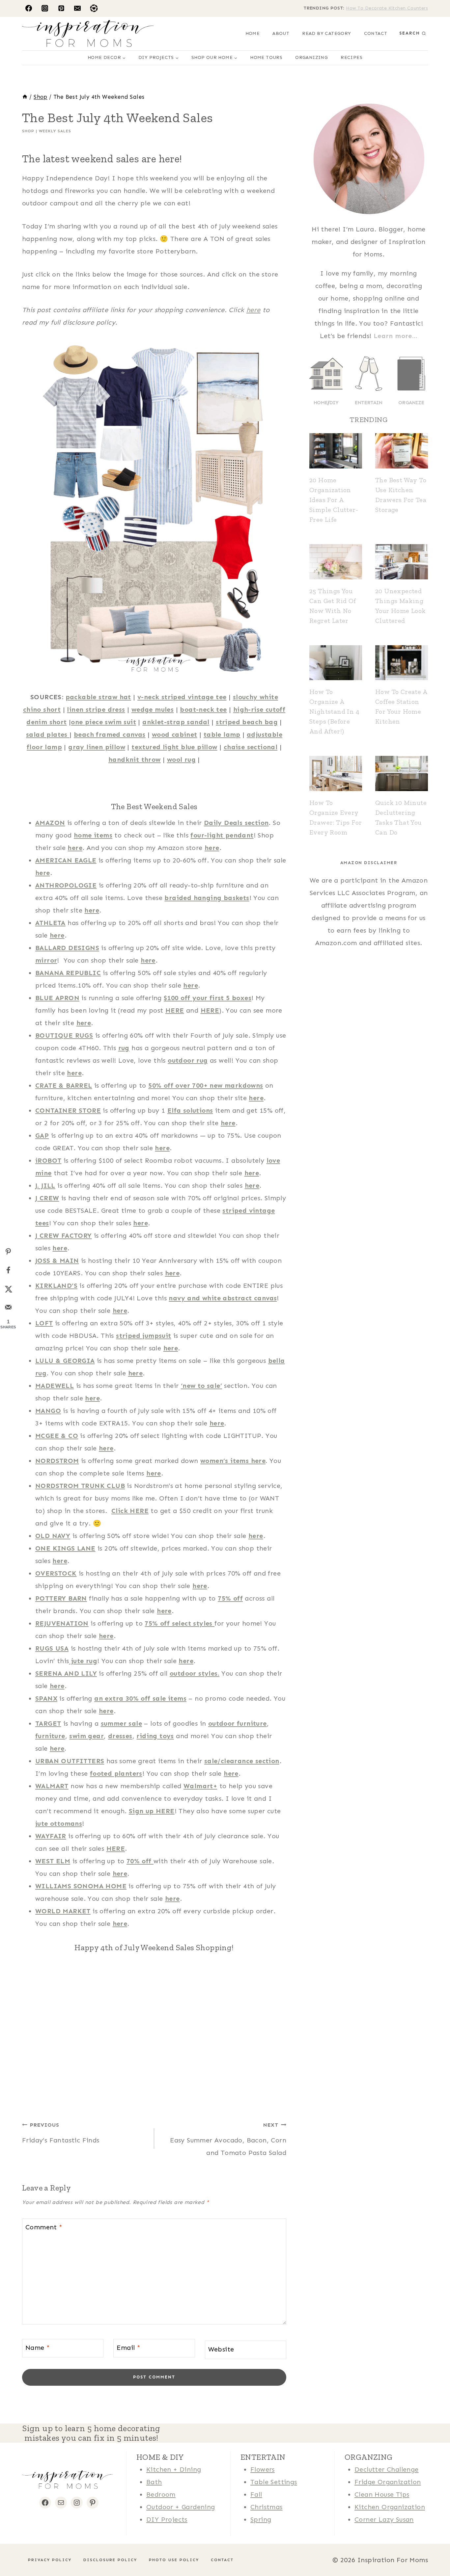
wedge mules (153, 709)
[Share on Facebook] (8, 1270)
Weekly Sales (55, 131)
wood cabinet (175, 734)
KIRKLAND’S (56, 1286)
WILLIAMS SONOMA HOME (81, 1886)
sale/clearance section (242, 1761)
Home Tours (266, 57)
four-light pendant (222, 835)
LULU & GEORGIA (65, 1361)
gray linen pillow (97, 747)
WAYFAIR (51, 1836)
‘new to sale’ (201, 1386)
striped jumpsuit (143, 1336)
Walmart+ (200, 1786)
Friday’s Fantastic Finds (61, 2133)
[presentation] (336, 451)
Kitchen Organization (390, 2507)
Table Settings (274, 2482)
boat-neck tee (203, 709)
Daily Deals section (236, 823)
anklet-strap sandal (176, 722)
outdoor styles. (195, 1673)
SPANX (46, 1698)
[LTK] (94, 8)
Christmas (267, 2507)
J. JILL (45, 1185)
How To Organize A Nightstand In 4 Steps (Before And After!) (334, 711)
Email (128, 2348)
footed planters (116, 1773)
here (253, 310)
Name (38, 2348)
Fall (256, 2494)
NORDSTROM (57, 1461)
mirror (46, 960)
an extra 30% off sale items (140, 1698)
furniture (50, 1736)
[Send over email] (8, 1307)
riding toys (155, 1736)
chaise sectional (251, 747)
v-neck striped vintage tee (182, 697)
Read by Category (326, 33)
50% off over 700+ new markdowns (206, 1085)
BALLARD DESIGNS (67, 948)
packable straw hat (98, 697)
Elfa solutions (190, 1110)
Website (221, 2349)
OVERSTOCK (56, 1573)
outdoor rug (188, 1060)
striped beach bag (247, 722)
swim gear (86, 1736)
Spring (261, 2519)
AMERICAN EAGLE (66, 860)
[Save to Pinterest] (8, 1252)
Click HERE (130, 1511)
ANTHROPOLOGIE (66, 885)
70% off (140, 1861)
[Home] (25, 97)
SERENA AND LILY (66, 1673)
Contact (376, 33)
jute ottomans (59, 1823)
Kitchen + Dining (174, 2469)
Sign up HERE (152, 1811)
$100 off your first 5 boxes (208, 998)
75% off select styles (180, 1623)
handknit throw (135, 759)
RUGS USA (52, 1648)
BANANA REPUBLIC (68, 973)
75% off (230, 1598)
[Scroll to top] (16, 2550)
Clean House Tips (382, 2494)
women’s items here (233, 1461)
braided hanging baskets (207, 898)
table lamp (222, 734)
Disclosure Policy (110, 2560)
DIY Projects (167, 2519)
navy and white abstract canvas (223, 1298)
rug (124, 1048)
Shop (28, 131)
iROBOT (48, 1160)
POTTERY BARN (61, 1598)
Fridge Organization (388, 2482)
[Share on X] (8, 1288)
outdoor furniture (238, 1723)
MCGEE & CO (57, 1436)
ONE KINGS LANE (65, 1548)
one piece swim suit (103, 722)
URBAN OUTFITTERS (70, 1761)
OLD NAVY (53, 1536)
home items (93, 835)
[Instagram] (45, 8)
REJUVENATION (62, 1623)
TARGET (48, 1723)
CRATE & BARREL (64, 1085)
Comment (44, 2227)
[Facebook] (29, 8)
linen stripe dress (96, 709)
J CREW (47, 1198)
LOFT (44, 1323)
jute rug (83, 1661)
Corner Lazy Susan (384, 2519)
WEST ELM (53, 1861)
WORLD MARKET (63, 1911)
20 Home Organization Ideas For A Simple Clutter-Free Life (334, 500)
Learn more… (395, 336)
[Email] (77, 8)
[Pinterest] (61, 8)
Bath (154, 2482)
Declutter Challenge (387, 2469)
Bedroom (161, 2494)
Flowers (263, 2469)
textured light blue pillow (174, 747)
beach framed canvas (110, 734)
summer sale (121, 1723)
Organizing (311, 57)
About (281, 33)
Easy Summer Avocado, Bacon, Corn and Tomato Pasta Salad (228, 2139)
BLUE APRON (57, 998)
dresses (120, 1736)
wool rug (181, 759)
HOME (253, 33)
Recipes (352, 57)
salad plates (48, 734)
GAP (42, 1135)
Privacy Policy (50, 2560)
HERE (175, 1010)
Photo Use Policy (174, 2560)
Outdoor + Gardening (181, 2507)
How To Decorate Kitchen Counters (387, 8)
